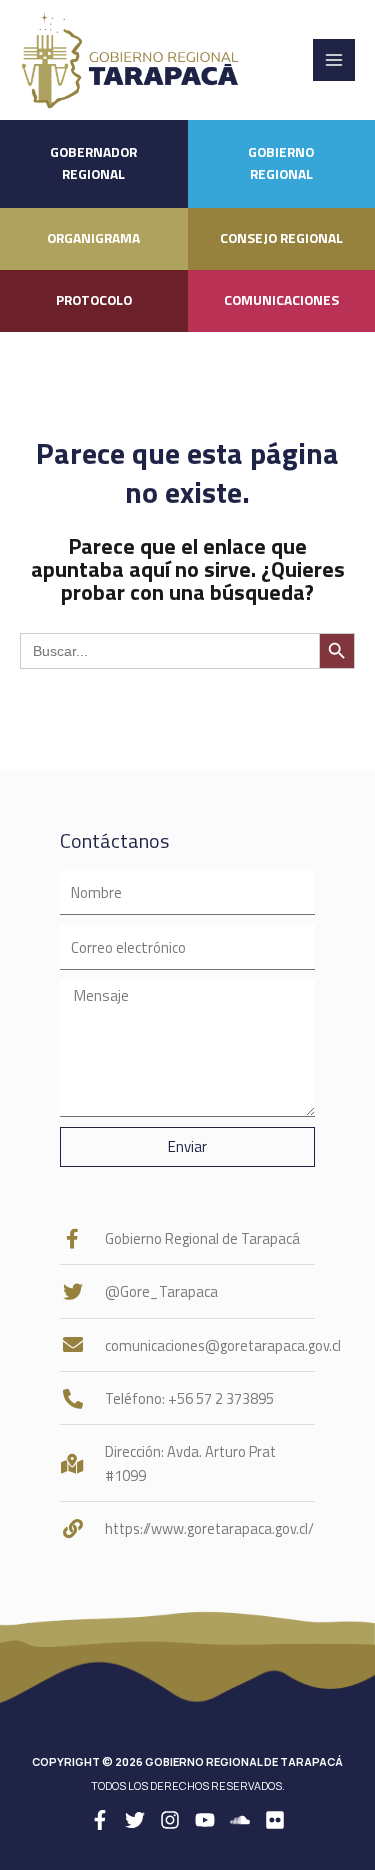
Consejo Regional (281, 238)
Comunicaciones (281, 300)
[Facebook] (100, 1820)
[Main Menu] (334, 60)
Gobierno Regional (281, 163)
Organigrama (93, 238)
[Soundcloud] (240, 1820)
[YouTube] (205, 1820)
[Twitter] (135, 1820)
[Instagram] (170, 1820)
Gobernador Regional (93, 163)
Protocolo (94, 300)
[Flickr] (275, 1820)
